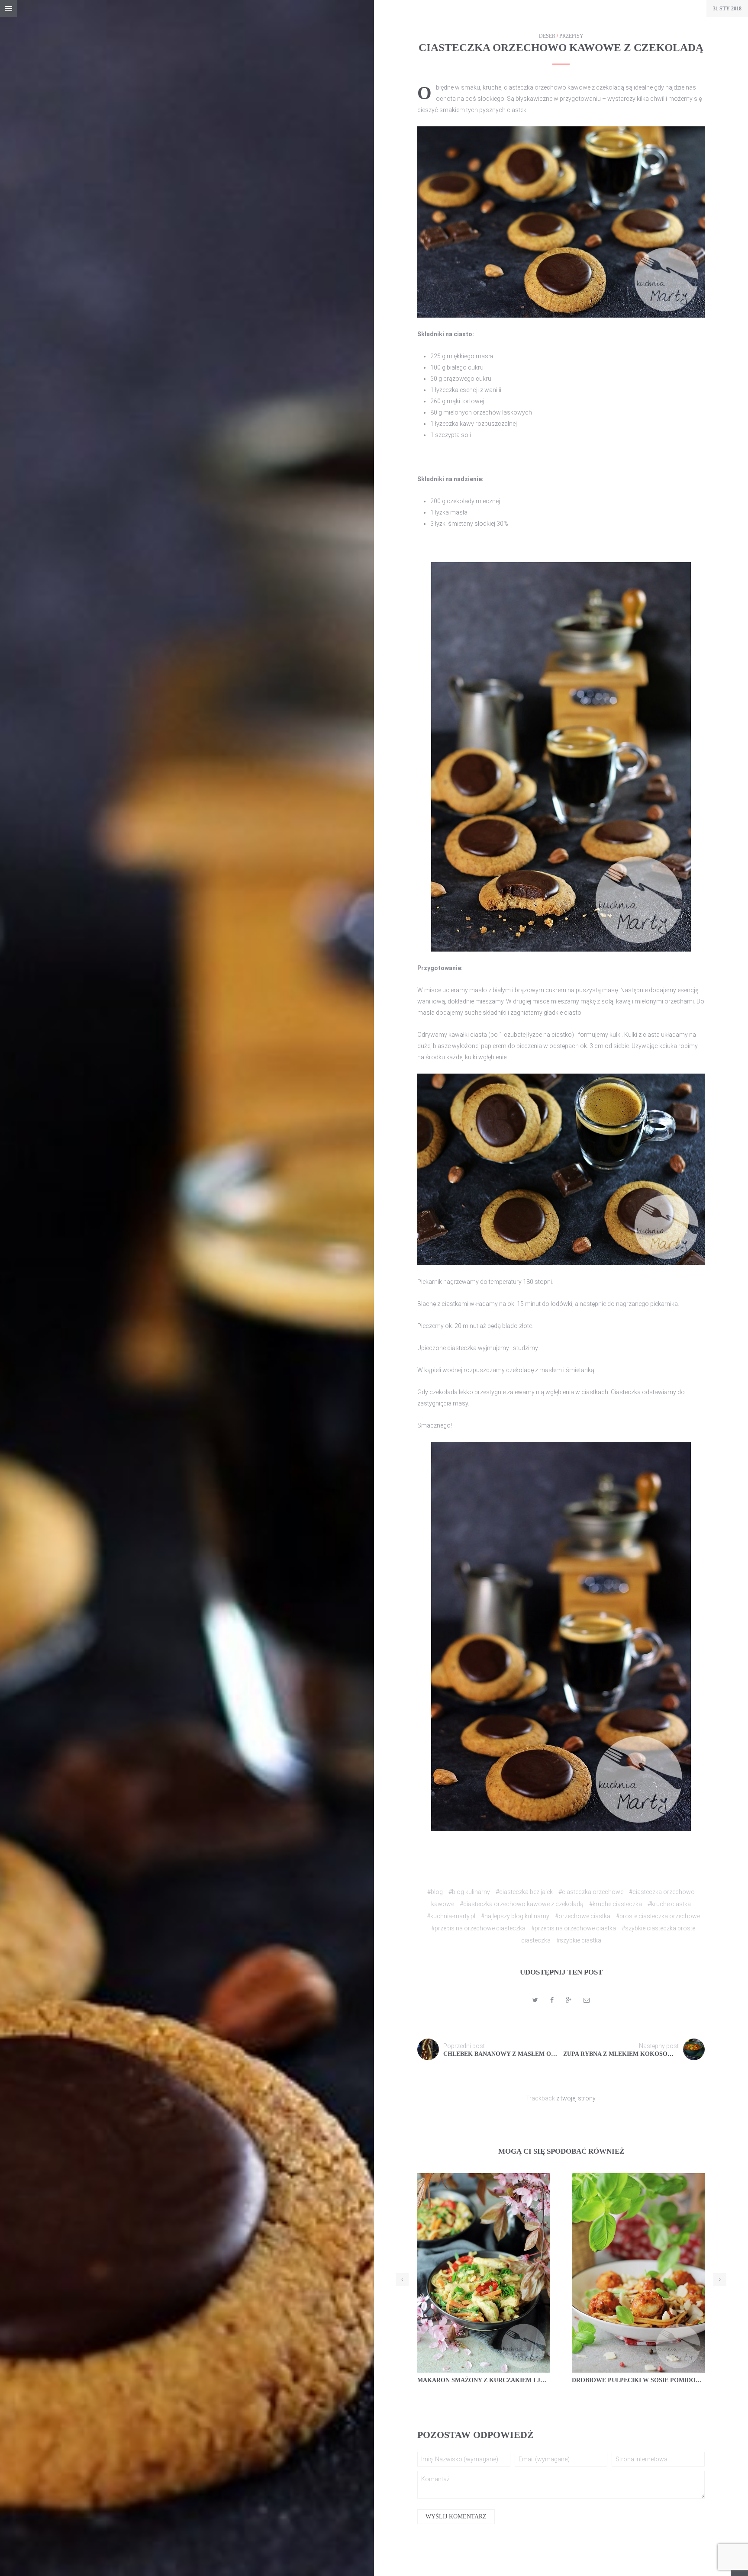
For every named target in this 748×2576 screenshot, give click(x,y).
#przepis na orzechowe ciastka (574, 1928)
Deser (547, 36)
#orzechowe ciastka (583, 1916)
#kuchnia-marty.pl (451, 1916)
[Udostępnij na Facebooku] (552, 2000)
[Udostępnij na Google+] (569, 2000)
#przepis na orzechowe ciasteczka (478, 1928)
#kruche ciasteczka (616, 1904)
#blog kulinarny (469, 1892)
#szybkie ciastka (579, 1940)
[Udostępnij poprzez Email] (587, 2000)
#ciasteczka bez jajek (524, 1892)
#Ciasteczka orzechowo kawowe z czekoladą (522, 1904)
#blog (435, 1892)
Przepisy (571, 36)
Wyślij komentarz (456, 2517)
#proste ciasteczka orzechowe (658, 1916)
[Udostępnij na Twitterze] (535, 2000)
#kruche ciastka (669, 1904)
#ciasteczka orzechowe (591, 1892)
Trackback (540, 2098)
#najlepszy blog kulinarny (515, 1916)
